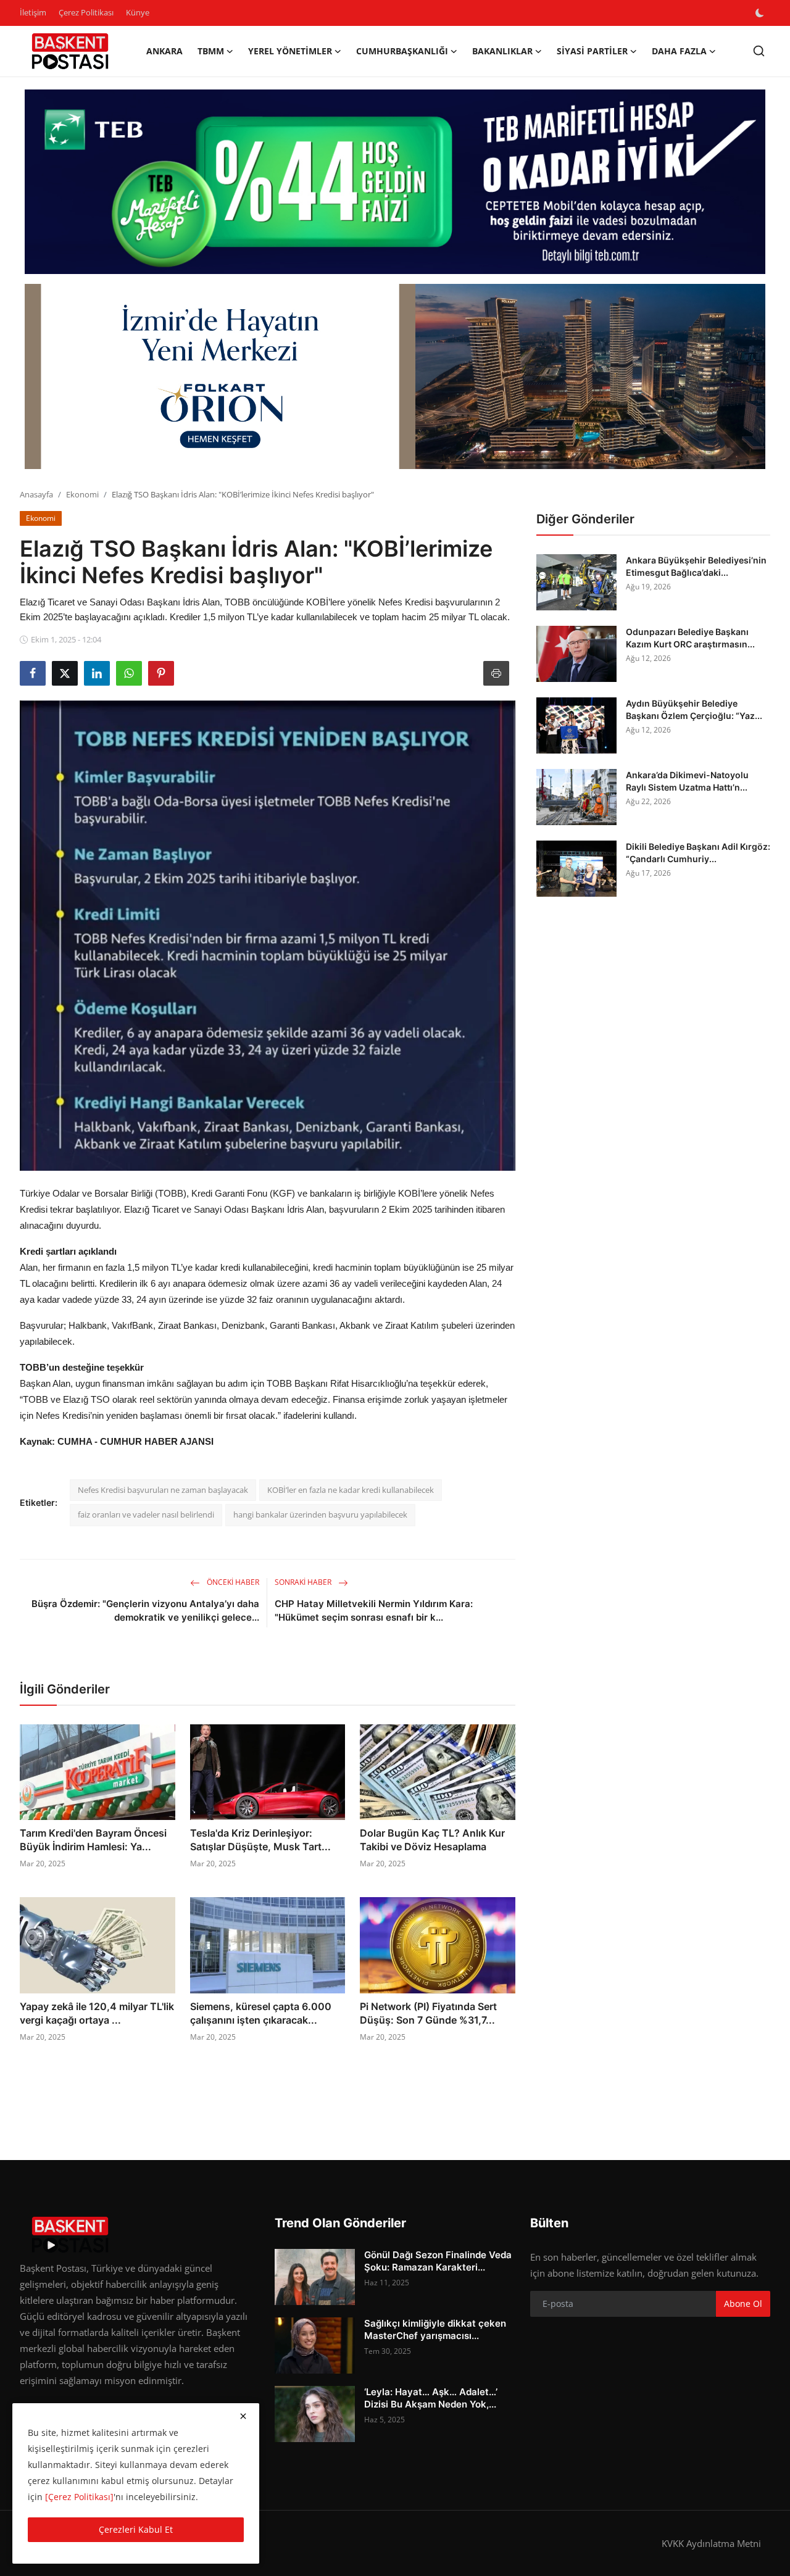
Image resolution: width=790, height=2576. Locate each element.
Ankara (164, 51)
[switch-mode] (761, 13)
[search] (759, 51)
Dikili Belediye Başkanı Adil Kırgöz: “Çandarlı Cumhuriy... (698, 853)
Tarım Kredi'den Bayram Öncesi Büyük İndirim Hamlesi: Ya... (93, 1840)
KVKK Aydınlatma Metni (711, 2543)
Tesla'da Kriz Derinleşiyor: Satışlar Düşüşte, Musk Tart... (260, 1840)
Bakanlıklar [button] (502, 51)
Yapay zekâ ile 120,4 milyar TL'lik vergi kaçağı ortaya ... (97, 2013)
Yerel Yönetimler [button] (290, 51)
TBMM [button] (211, 51)
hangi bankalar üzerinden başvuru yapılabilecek (320, 1514)
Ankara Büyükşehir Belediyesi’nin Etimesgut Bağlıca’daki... (696, 566)
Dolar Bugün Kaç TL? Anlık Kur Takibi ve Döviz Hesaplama (432, 1840)
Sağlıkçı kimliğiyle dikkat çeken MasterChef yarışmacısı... (435, 2329)
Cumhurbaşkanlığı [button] (402, 51)
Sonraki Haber (304, 1582)
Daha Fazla (679, 51)
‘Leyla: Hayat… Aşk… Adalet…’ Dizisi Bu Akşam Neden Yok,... (431, 2398)
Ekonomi (82, 494)
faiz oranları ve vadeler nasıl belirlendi (146, 1514)
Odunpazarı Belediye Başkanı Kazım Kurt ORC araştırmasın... (690, 638)
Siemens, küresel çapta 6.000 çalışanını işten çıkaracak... (261, 2013)
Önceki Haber (232, 1582)
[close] (243, 2416)
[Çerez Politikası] (79, 2497)
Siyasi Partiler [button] (592, 51)
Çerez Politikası (86, 12)
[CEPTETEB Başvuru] (395, 182)
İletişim (33, 12)
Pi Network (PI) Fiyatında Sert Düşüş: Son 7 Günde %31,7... (428, 2013)
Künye (138, 12)
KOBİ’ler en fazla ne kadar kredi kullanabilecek (351, 1490)
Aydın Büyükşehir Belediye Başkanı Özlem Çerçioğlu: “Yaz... (694, 709)
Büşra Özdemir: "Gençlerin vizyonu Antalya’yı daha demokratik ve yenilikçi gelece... (145, 1610)
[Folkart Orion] (395, 376)
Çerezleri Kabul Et (136, 2529)
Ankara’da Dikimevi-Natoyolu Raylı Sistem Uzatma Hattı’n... (687, 781)
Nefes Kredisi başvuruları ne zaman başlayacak (163, 1490)
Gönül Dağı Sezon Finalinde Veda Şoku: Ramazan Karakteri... (438, 2261)
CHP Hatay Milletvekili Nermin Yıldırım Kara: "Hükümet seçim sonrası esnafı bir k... (374, 1610)
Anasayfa (36, 494)
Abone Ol (743, 2304)
